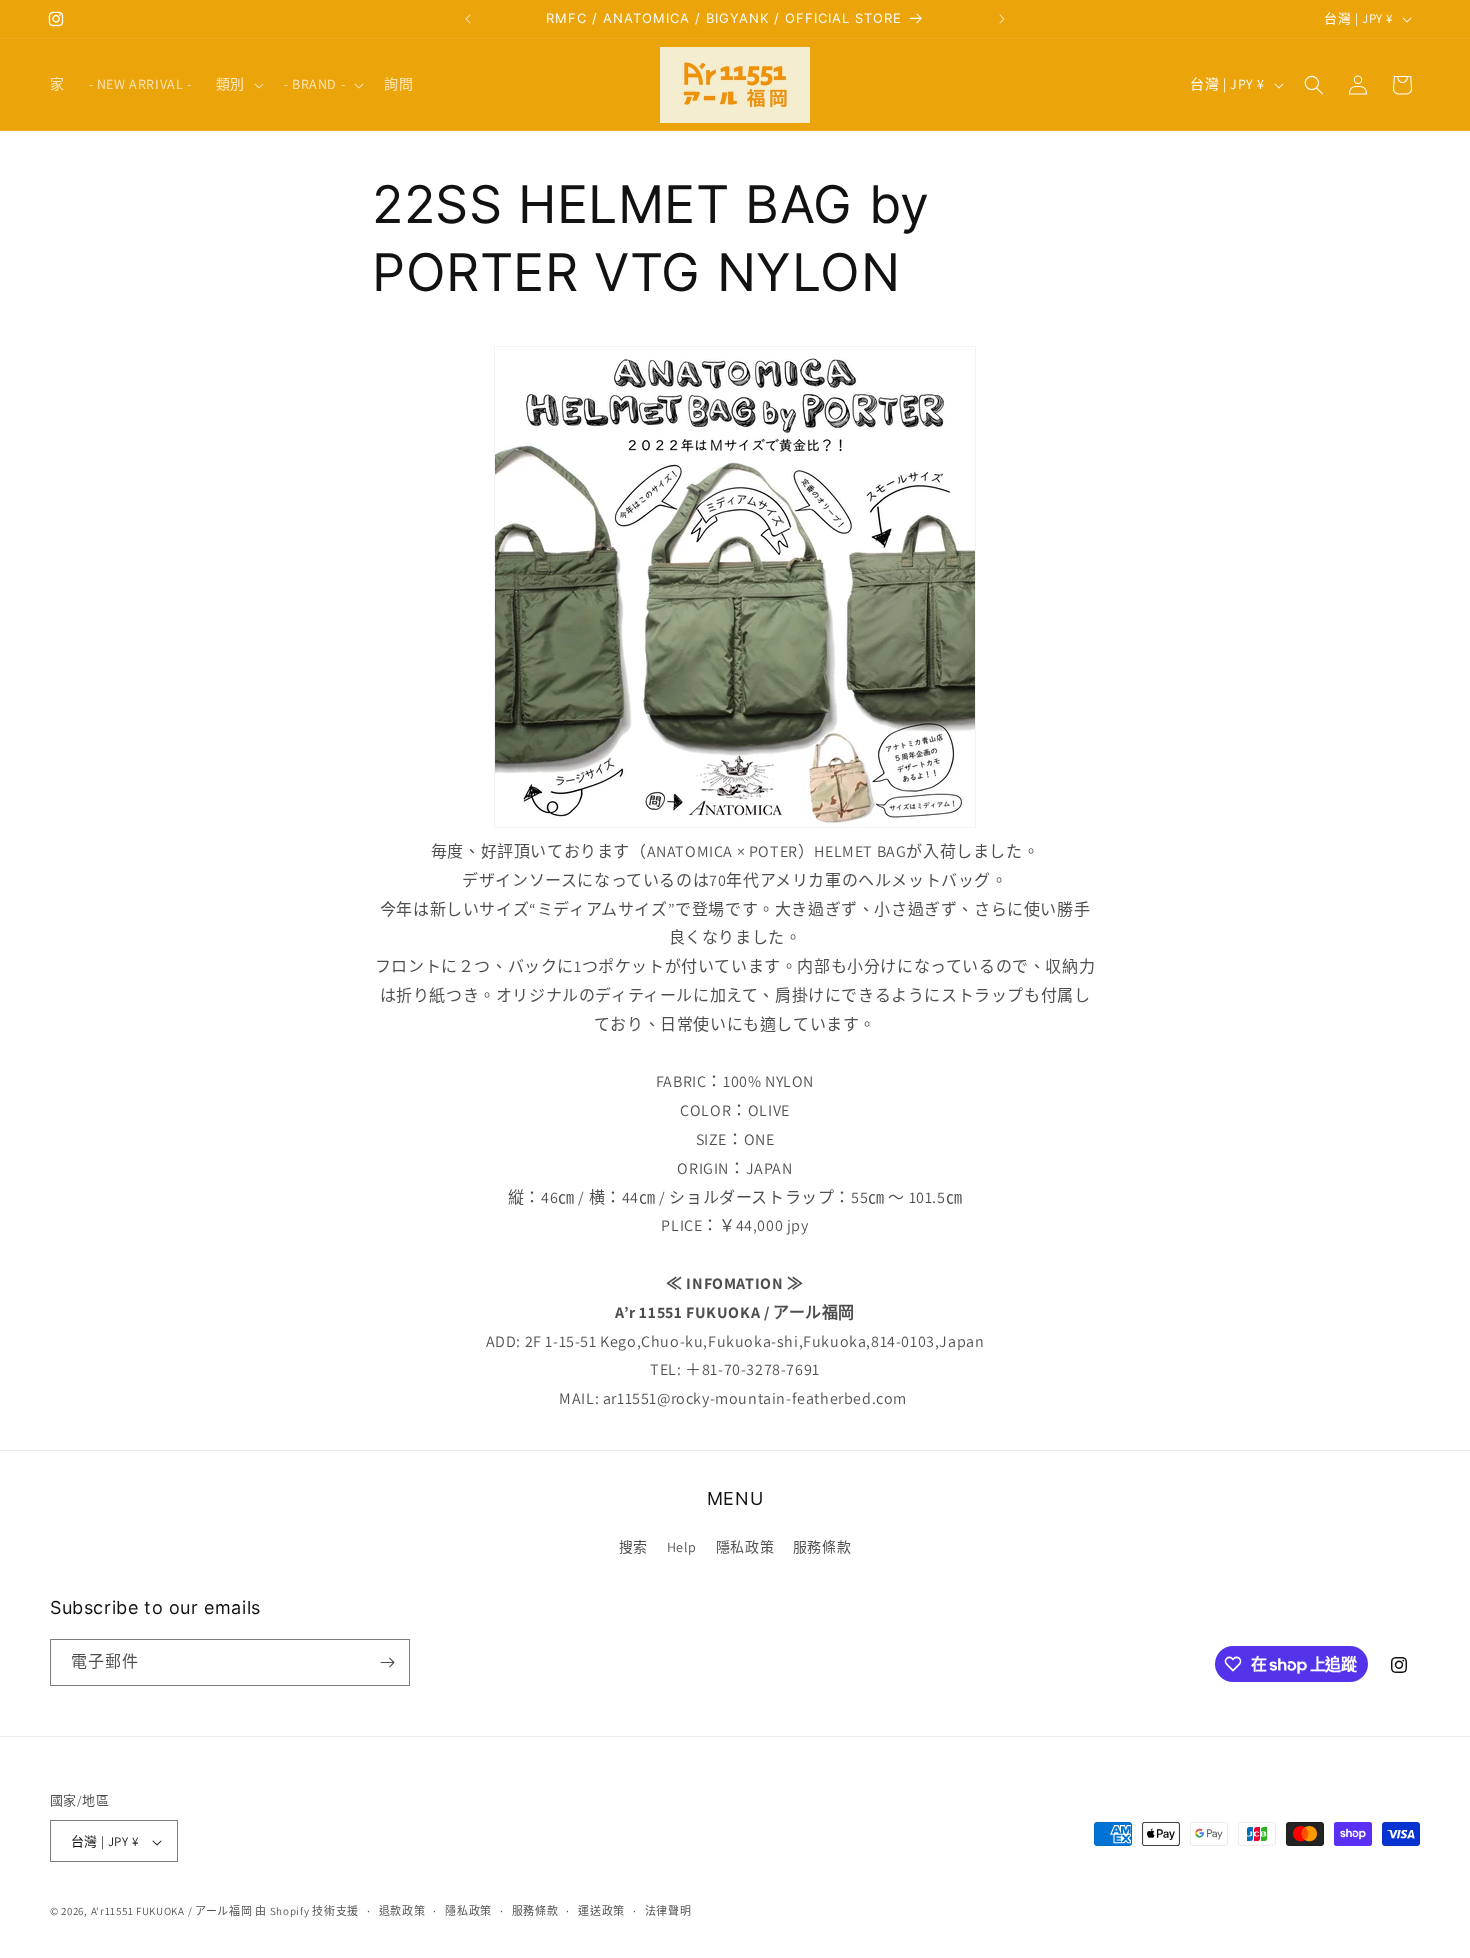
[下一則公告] (1002, 19)
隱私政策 (745, 1548)
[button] (238, 84)
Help (682, 1548)
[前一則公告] (468, 19)
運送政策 (601, 1911)
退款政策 (402, 1911)
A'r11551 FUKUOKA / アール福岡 (172, 1912)
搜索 (633, 1548)
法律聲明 (668, 1911)
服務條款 (822, 1548)
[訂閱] (387, 1662)
